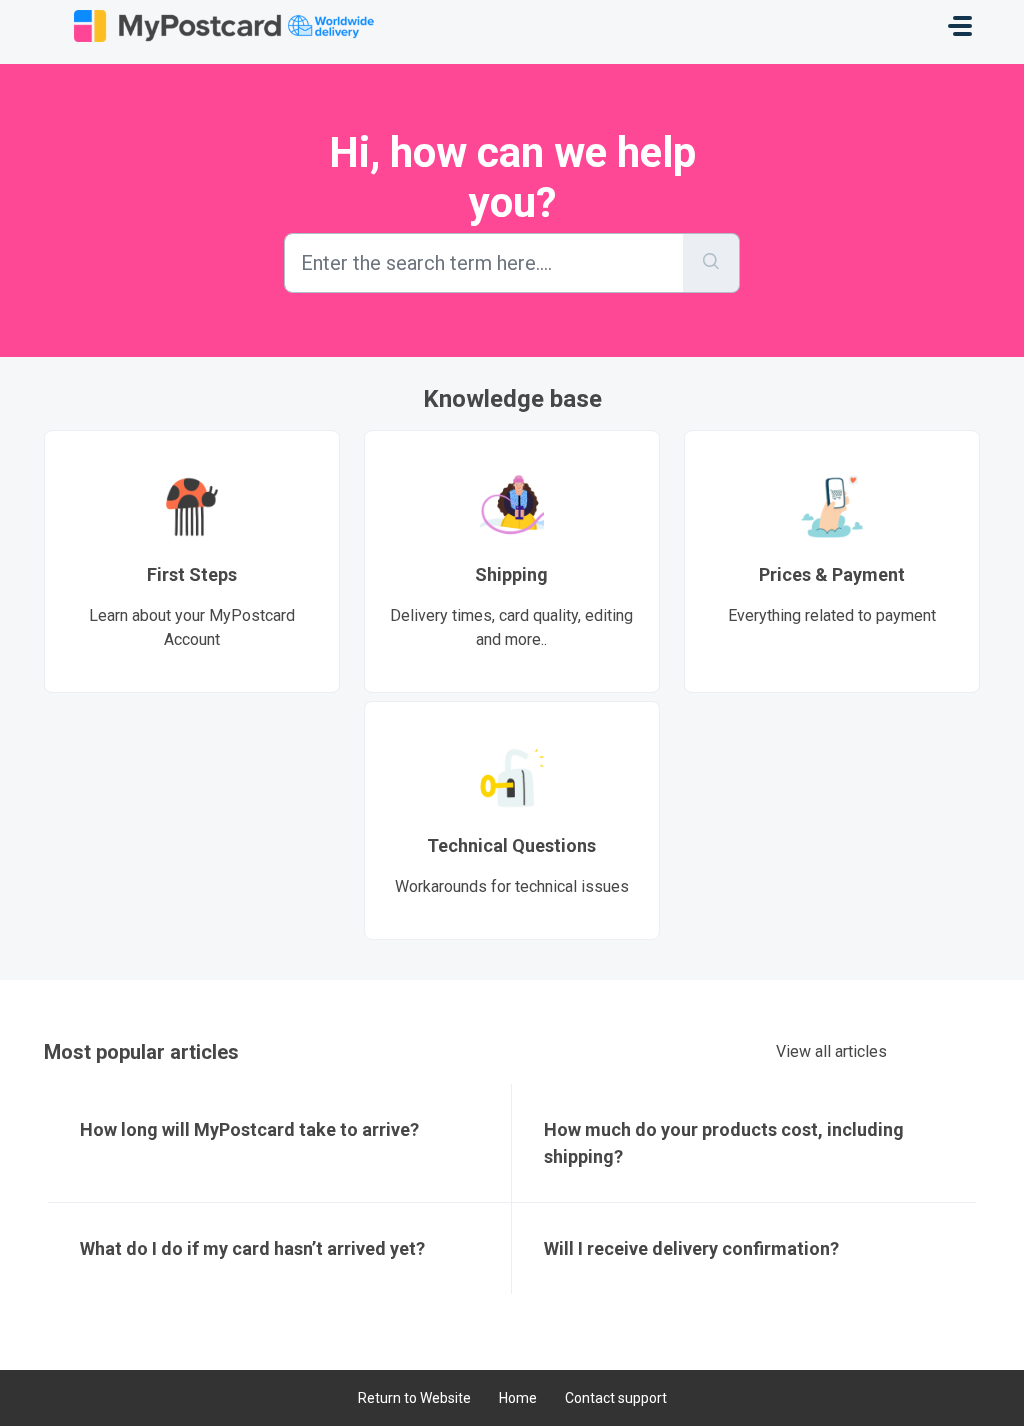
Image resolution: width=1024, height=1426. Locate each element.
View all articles (831, 1051)
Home (518, 1398)
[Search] (711, 263)
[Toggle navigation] (960, 26)
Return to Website (414, 1398)
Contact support (616, 1398)
